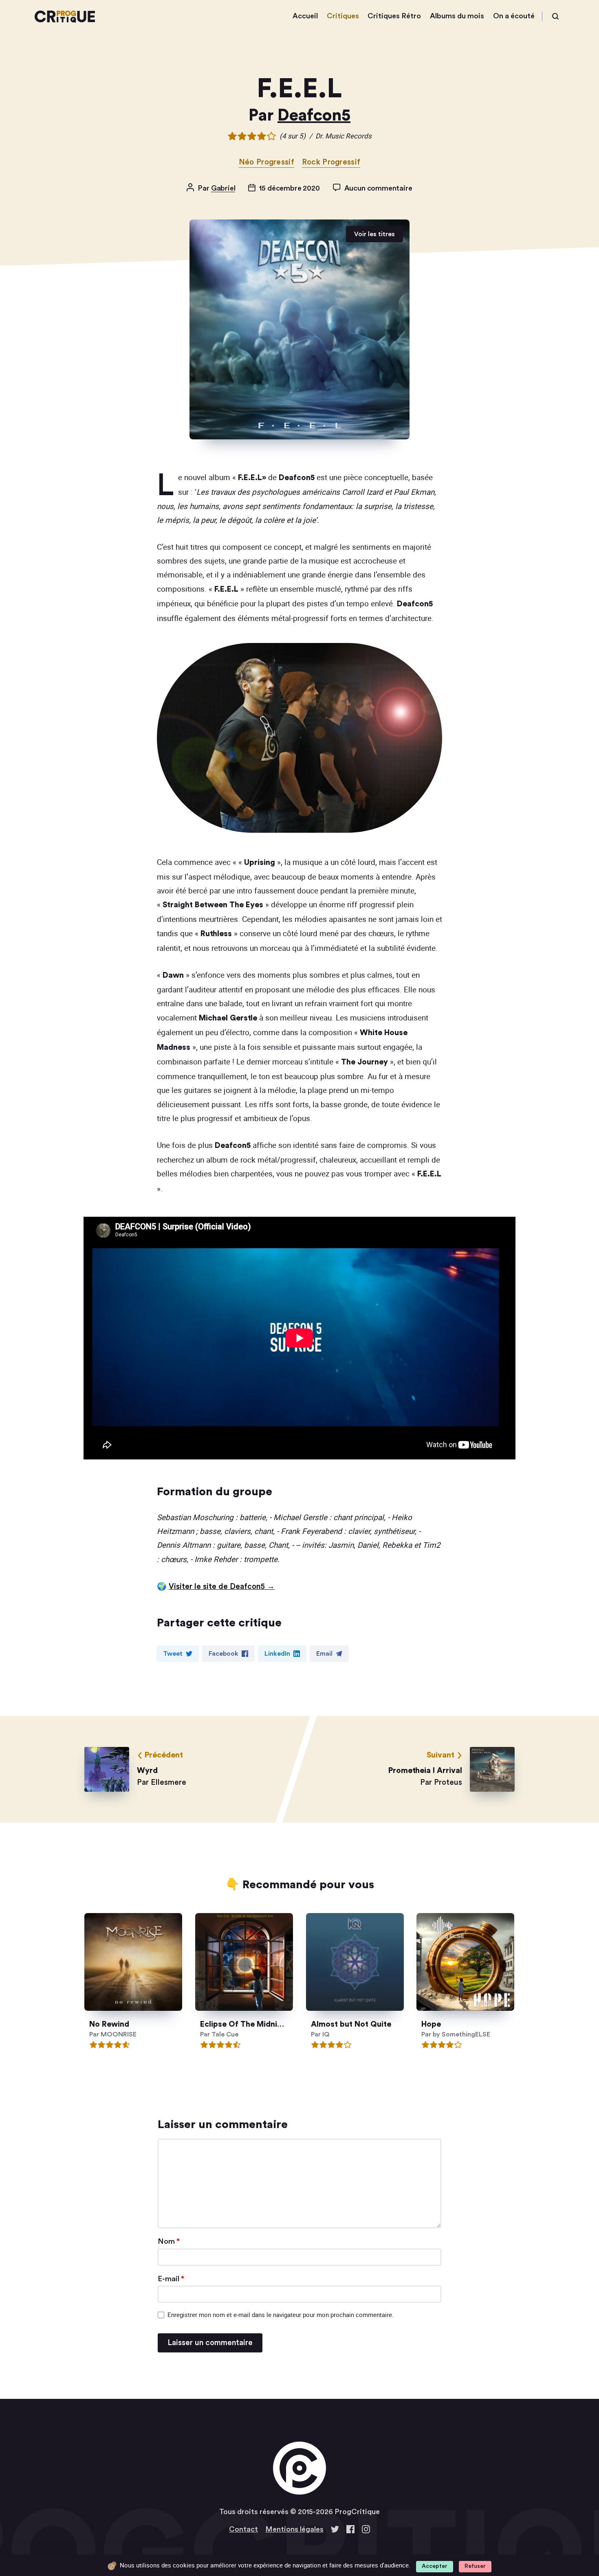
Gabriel (223, 188)
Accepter (435, 2566)
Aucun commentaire (378, 188)
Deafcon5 (314, 116)
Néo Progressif (266, 162)
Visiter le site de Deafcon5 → (222, 1587)
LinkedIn (277, 1654)
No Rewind (109, 2024)
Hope (432, 2024)
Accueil (305, 16)
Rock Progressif (331, 162)
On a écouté (514, 16)
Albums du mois (457, 16)
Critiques (343, 16)
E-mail (171, 2279)
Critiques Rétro (394, 16)
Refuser (475, 2566)
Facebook (224, 1654)
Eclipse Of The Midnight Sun (253, 2024)
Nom (169, 2241)
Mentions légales (294, 2529)
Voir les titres (374, 234)
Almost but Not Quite (351, 2024)
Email (324, 1654)
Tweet (173, 1654)
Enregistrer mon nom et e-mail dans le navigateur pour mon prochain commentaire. (281, 2315)
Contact (243, 2529)
